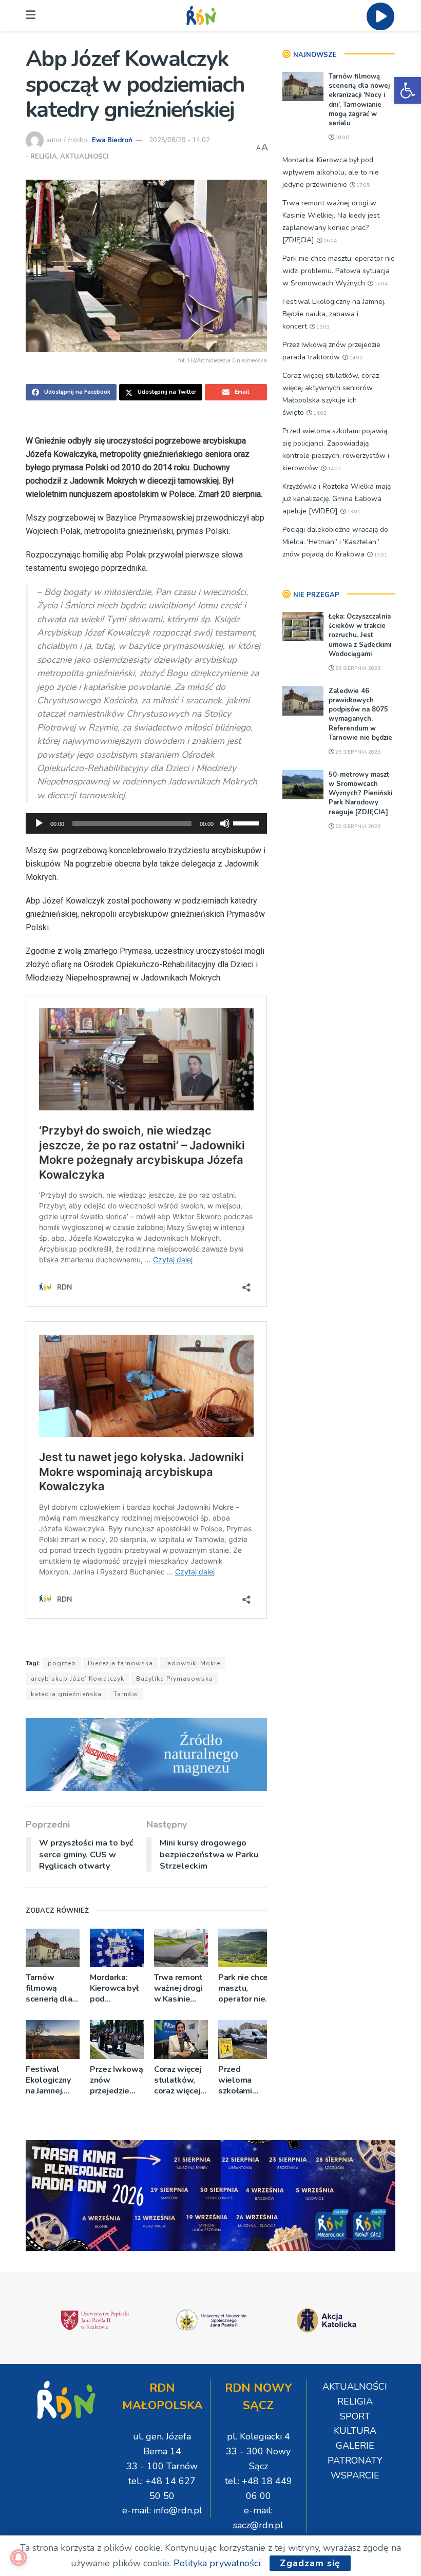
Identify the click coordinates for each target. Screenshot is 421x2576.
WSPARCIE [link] (355, 2475)
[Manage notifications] (18, 2558)
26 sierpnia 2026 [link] (357, 668)
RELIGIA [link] (44, 157)
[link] (408, 90)
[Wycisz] (225, 823)
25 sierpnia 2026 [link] (357, 752)
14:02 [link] (355, 358)
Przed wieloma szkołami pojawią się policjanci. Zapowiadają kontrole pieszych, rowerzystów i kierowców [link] (244, 2080)
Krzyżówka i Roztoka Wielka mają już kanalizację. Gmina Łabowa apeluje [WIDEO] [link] (337, 499)
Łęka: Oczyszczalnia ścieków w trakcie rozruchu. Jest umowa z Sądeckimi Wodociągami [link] (360, 635)
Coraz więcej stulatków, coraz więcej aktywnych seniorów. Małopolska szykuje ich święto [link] (178, 2080)
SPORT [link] (355, 2416)
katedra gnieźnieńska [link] (66, 1694)
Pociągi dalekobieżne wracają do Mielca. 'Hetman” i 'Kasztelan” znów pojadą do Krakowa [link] (335, 542)
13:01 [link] (353, 512)
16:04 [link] (329, 241)
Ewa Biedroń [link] (112, 140)
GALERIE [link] (355, 2446)
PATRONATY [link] (355, 2460)
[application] (146, 823)
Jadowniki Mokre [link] (193, 1663)
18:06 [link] (341, 138)
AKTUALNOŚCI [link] (84, 157)
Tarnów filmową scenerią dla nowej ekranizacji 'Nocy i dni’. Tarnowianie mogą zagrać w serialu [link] (50, 1988)
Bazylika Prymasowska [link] (175, 1679)
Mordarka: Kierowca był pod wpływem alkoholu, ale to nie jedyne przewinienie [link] (115, 1988)
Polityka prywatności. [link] (218, 2563)
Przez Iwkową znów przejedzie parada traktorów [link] (116, 2080)
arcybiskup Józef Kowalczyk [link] (78, 1679)
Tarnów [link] (126, 1694)
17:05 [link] (362, 185)
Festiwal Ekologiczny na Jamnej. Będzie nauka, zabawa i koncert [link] (52, 2080)
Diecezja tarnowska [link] (120, 1663)
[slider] (247, 822)
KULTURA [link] (355, 2431)
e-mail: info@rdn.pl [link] (162, 2510)
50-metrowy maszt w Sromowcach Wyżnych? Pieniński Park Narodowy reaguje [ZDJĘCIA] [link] (360, 793)
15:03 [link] (322, 327)
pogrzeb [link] (62, 1663)
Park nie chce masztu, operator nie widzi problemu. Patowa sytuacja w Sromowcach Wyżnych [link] (243, 1988)
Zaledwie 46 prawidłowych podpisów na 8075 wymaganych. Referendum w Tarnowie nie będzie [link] (360, 714)
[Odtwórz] (39, 823)
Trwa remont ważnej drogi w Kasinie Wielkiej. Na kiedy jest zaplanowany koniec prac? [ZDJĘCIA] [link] (179, 1988)
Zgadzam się (310, 2563)
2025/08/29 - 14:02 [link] (179, 140)
